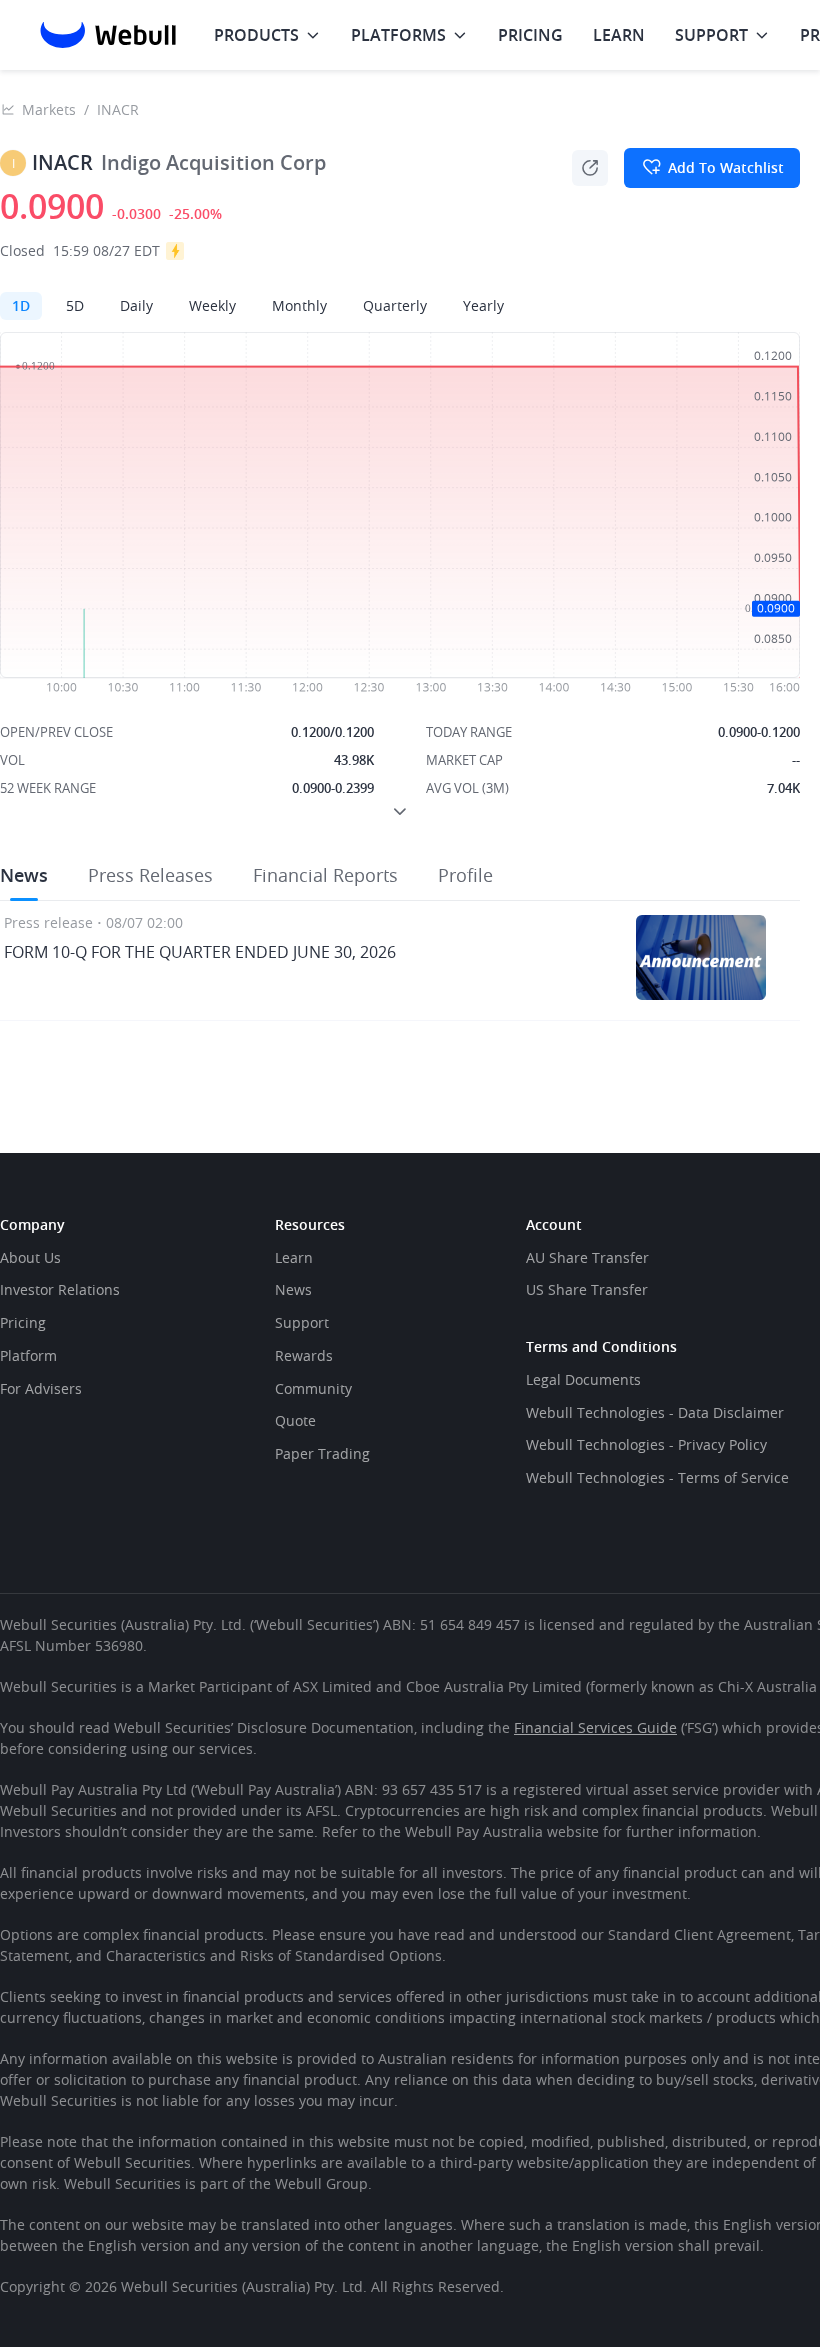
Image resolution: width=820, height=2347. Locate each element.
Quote (295, 1420)
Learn (294, 1257)
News (293, 1289)
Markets (49, 109)
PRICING (530, 35)
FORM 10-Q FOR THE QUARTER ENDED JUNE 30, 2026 (200, 952)
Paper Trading (322, 1453)
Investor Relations (60, 1289)
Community (313, 1388)
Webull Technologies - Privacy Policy (646, 1444)
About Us (30, 1257)
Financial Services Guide (595, 1727)
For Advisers (41, 1388)
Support (302, 1322)
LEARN (619, 35)
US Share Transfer (587, 1289)
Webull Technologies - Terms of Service (657, 1477)
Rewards (304, 1355)
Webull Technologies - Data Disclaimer (655, 1412)
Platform (28, 1355)
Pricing (23, 1322)
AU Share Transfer (587, 1257)
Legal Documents (583, 1379)
